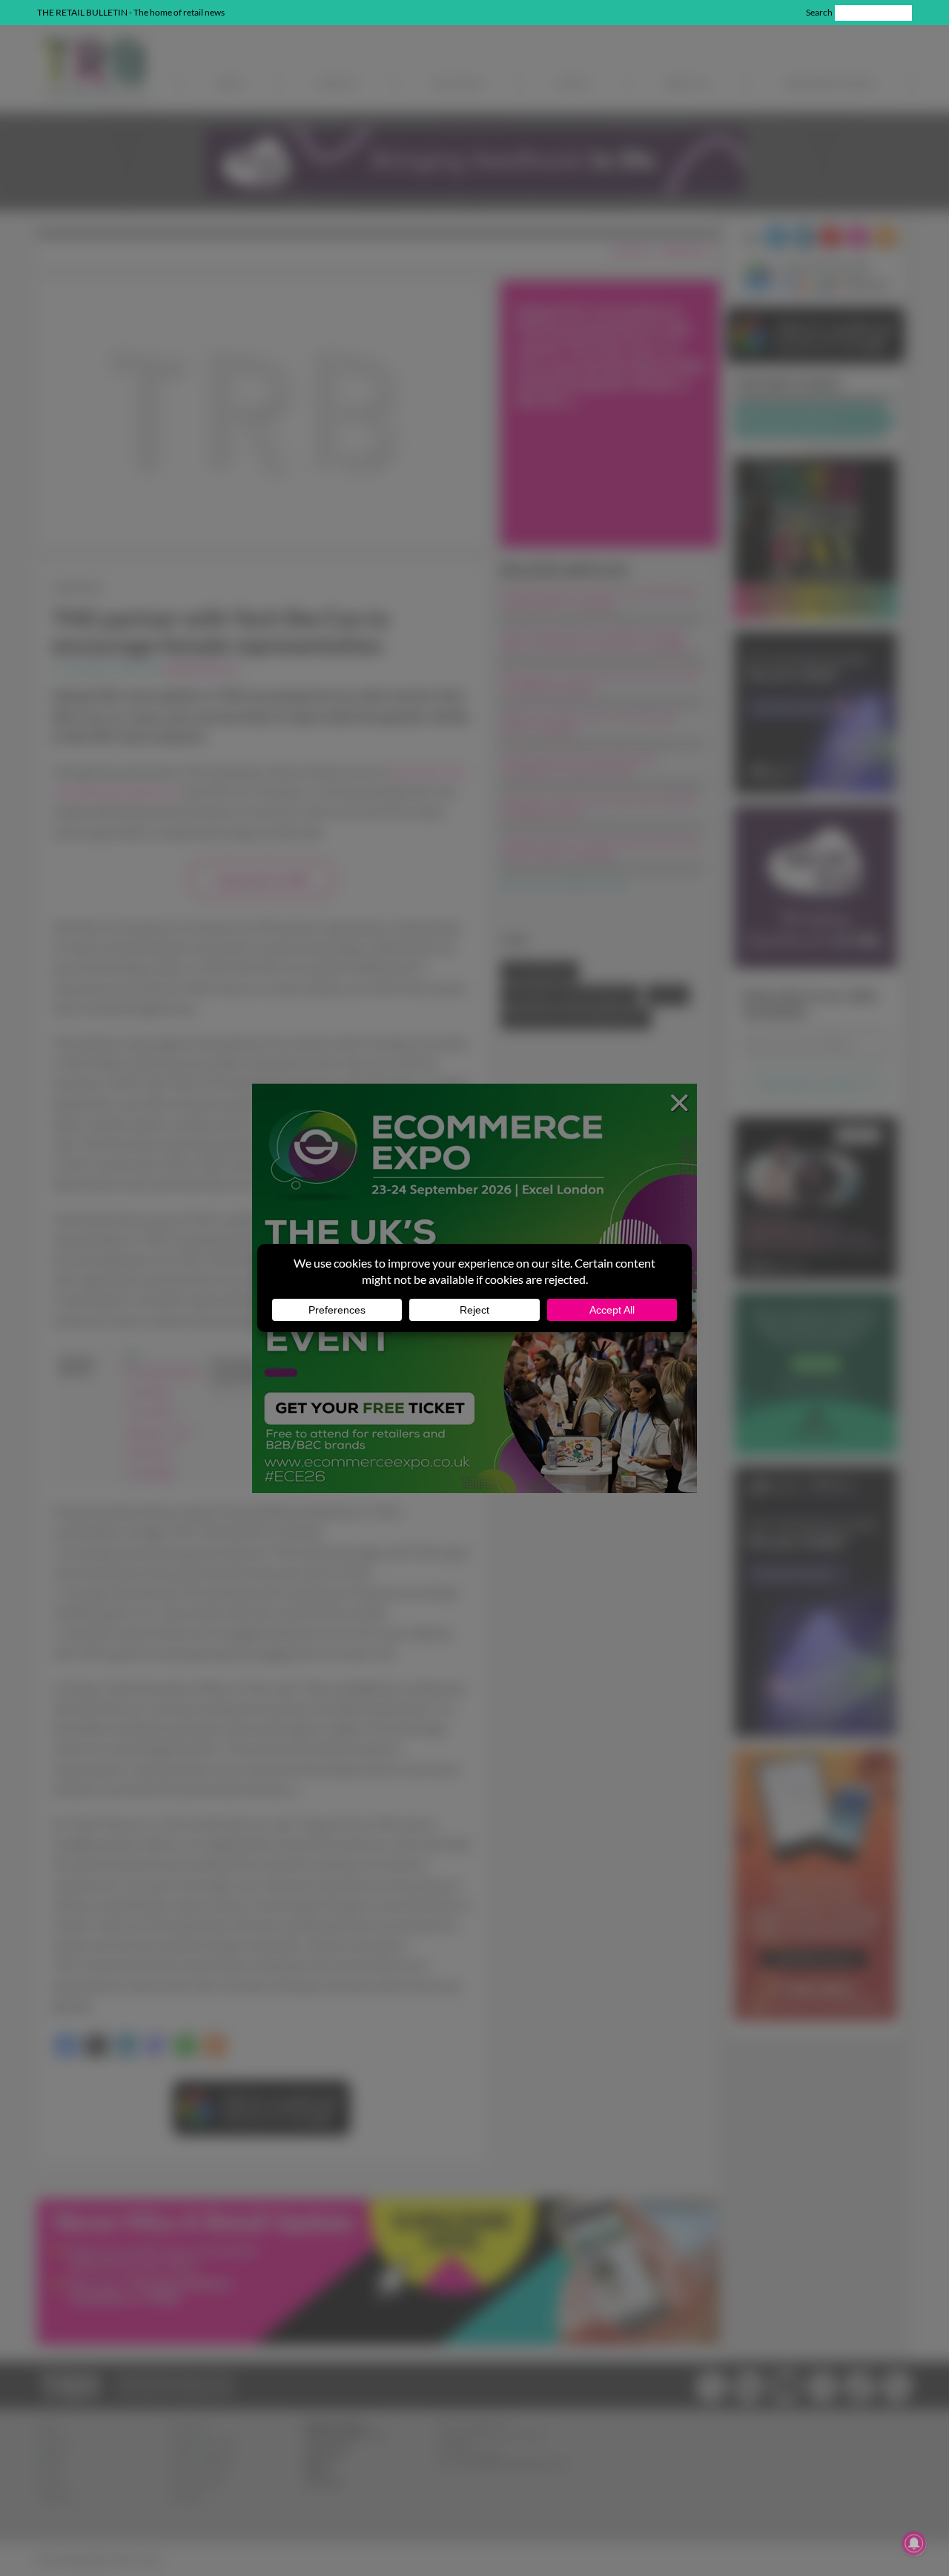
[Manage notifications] (914, 2543)
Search (819, 12)
